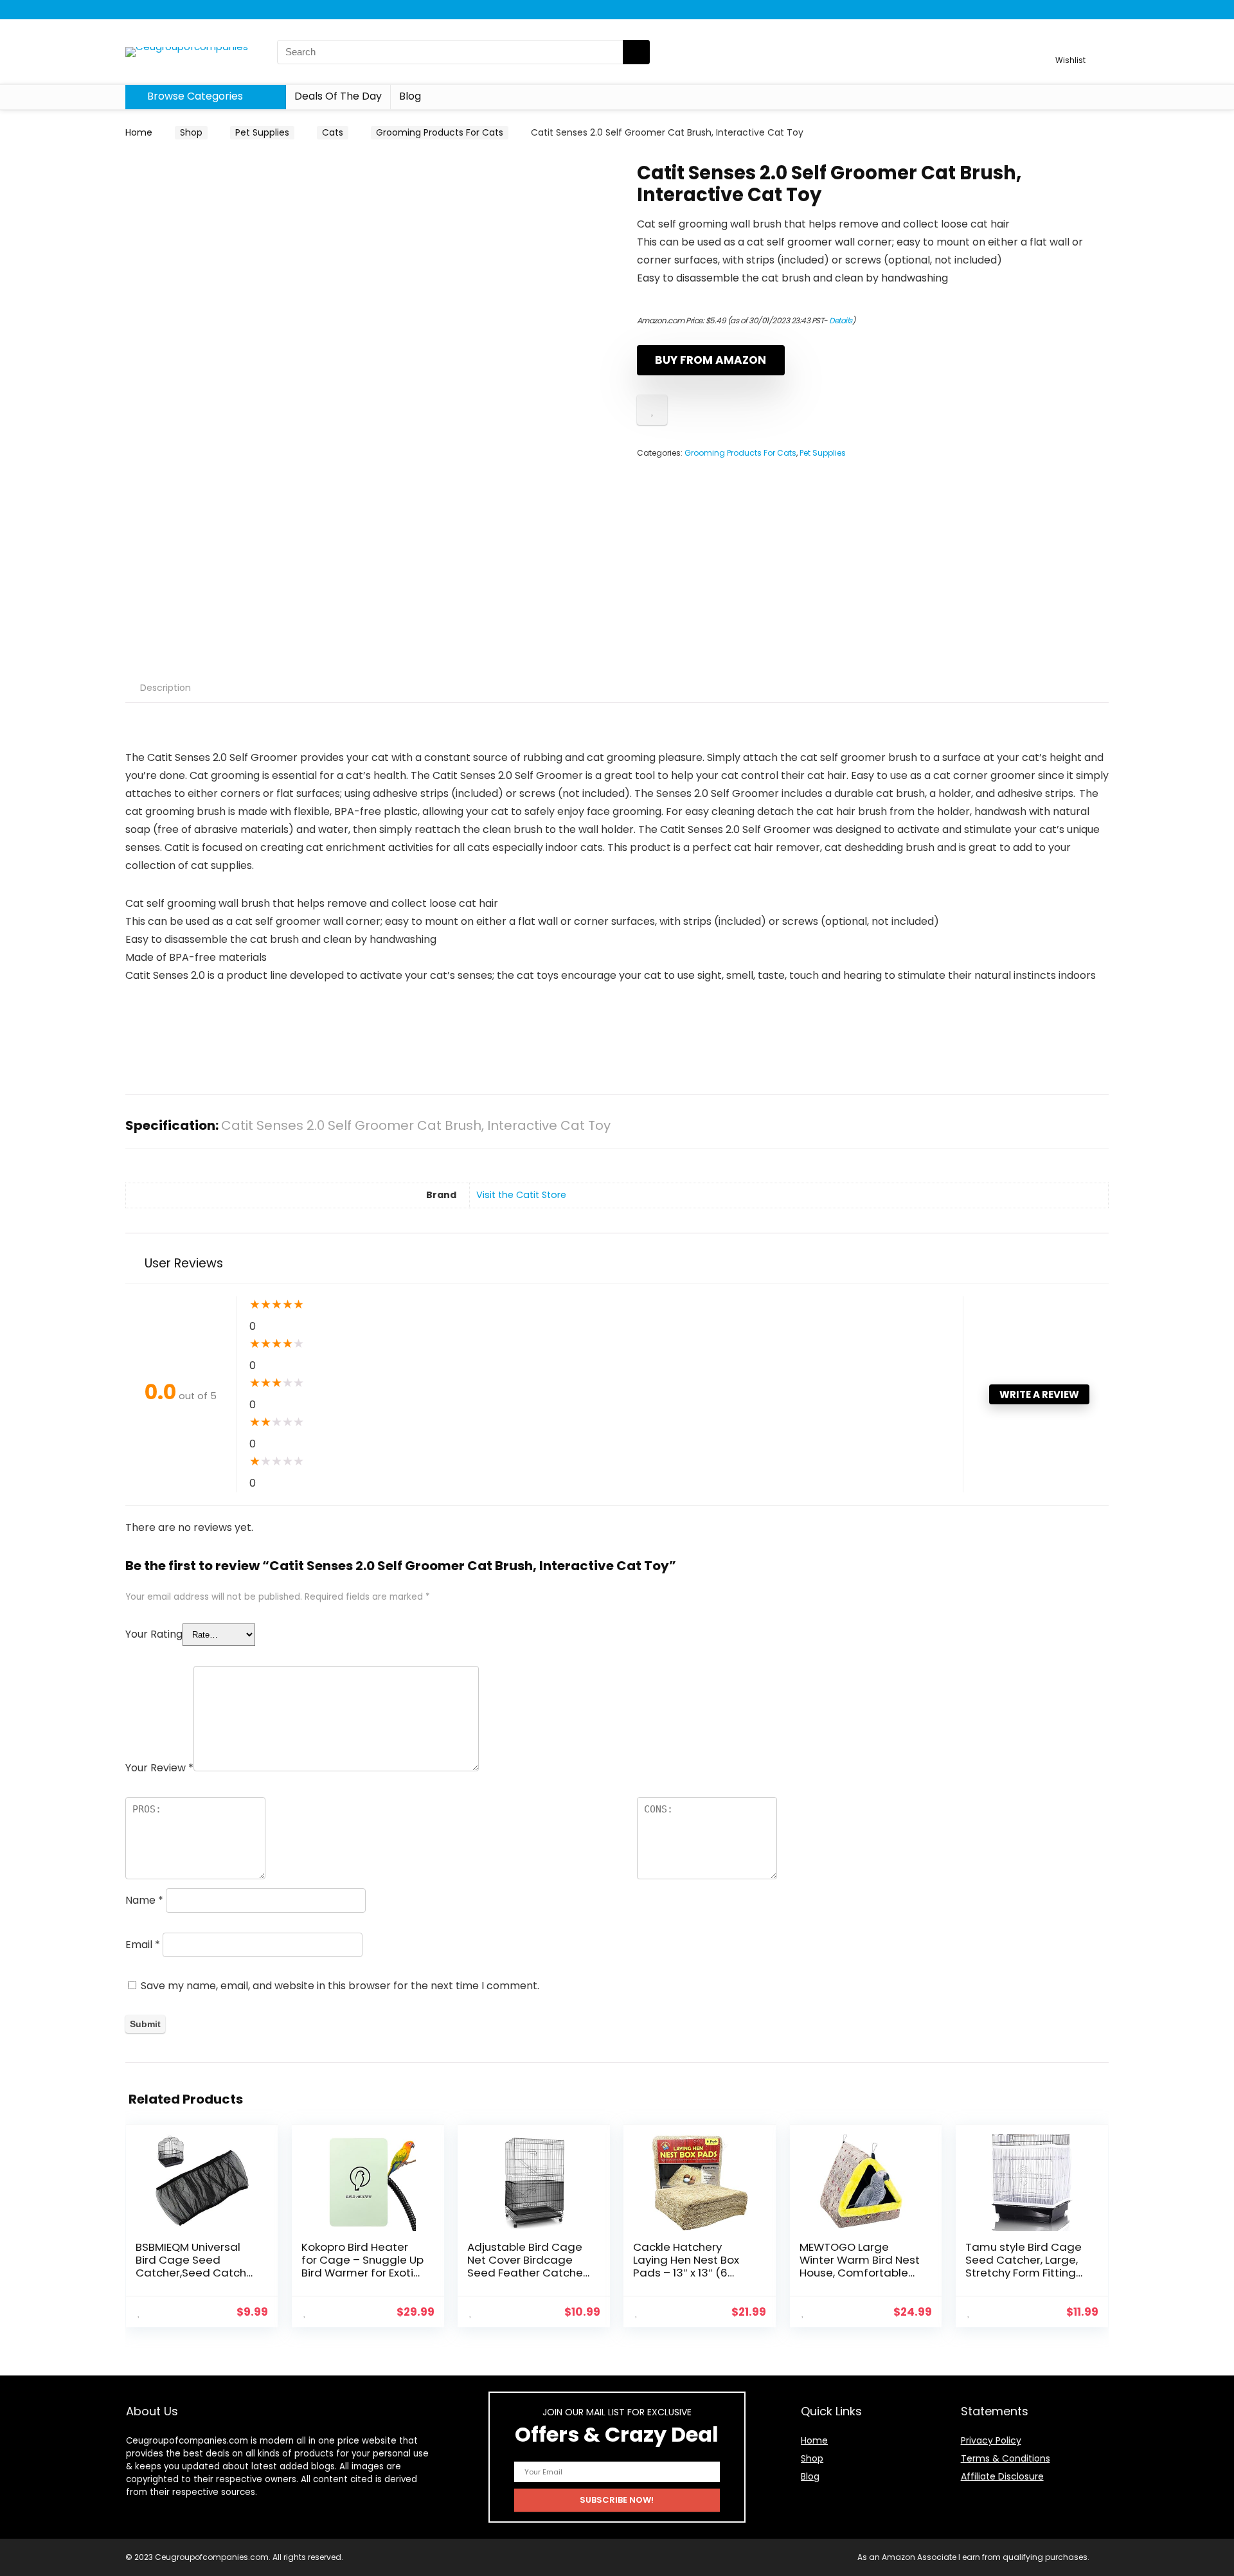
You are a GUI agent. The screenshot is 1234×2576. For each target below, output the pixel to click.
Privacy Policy (991, 2440)
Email (143, 1945)
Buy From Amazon (711, 360)
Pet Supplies (262, 132)
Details (841, 320)
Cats (333, 132)
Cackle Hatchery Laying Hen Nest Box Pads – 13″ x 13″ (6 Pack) (686, 2266)
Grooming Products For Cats (440, 132)
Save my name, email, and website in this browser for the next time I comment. (340, 1986)
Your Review (159, 1768)
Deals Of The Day (338, 96)
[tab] (165, 688)
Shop (191, 132)
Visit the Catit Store (521, 1195)
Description (165, 688)
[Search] (636, 52)
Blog (410, 96)
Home (139, 132)
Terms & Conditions (1006, 2458)
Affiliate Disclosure (1002, 2476)
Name (144, 1900)
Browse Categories (194, 96)
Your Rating (154, 1634)
